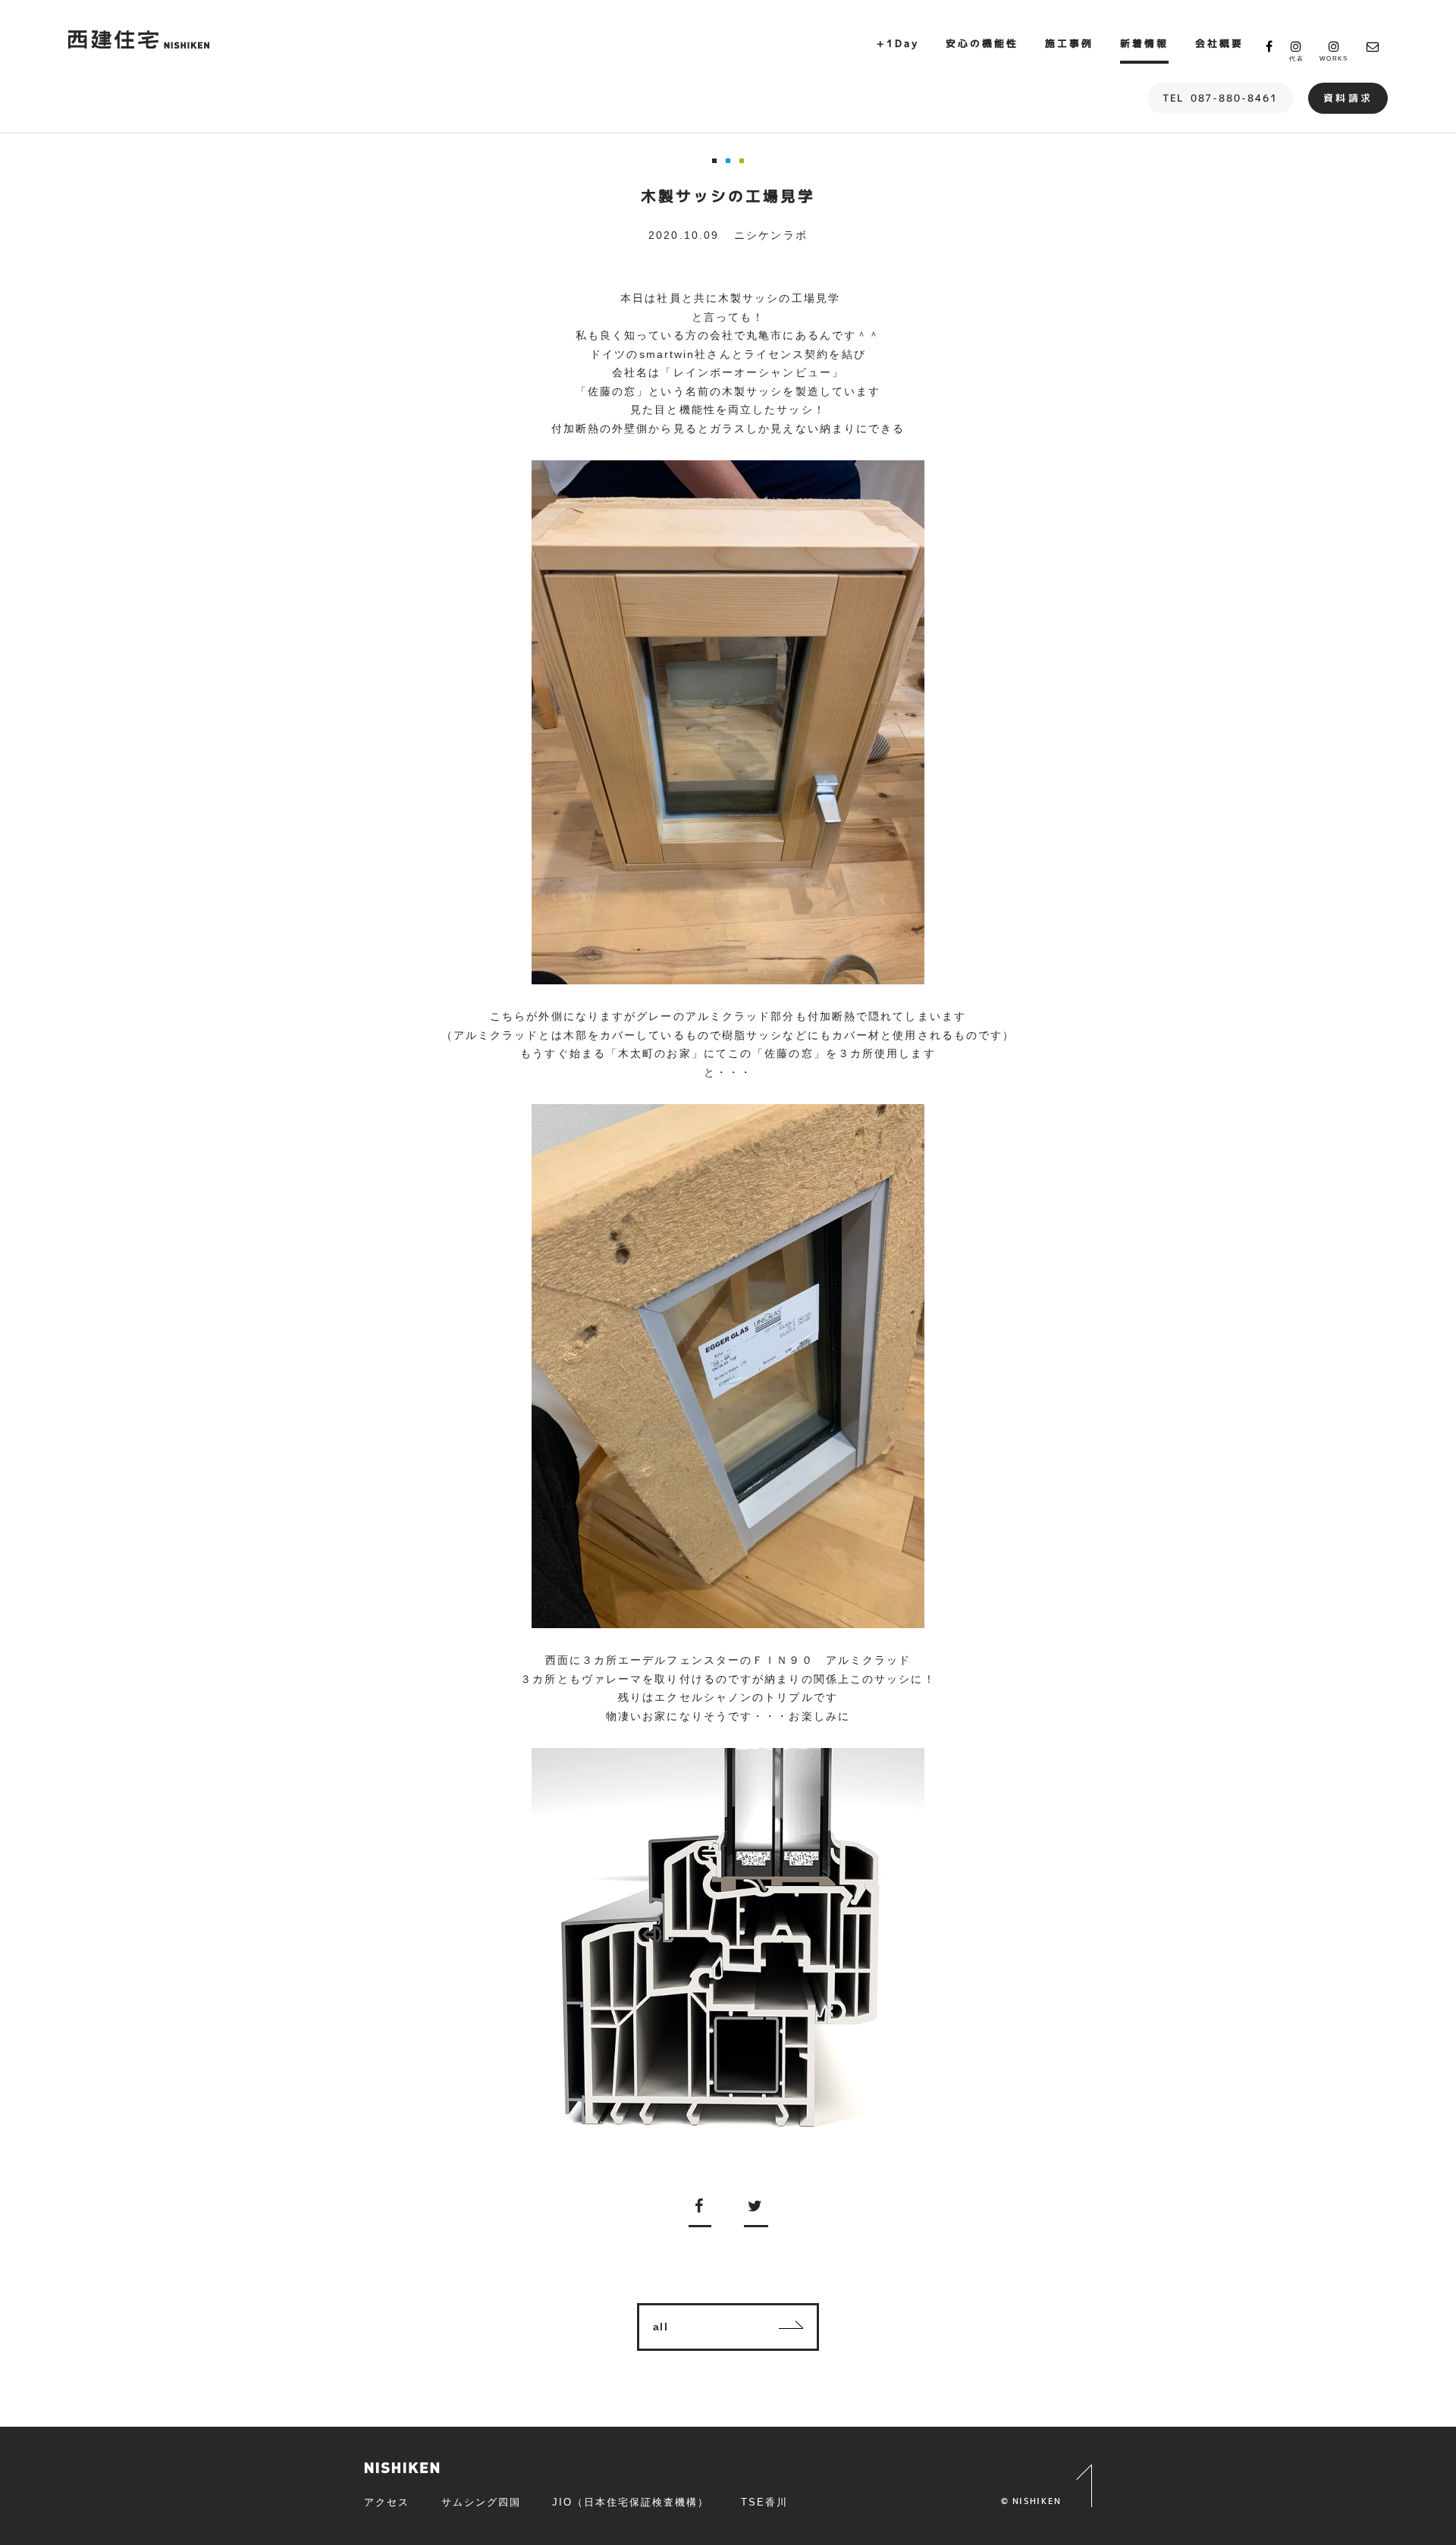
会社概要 (1219, 43)
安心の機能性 (982, 43)
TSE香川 (764, 2502)
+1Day (898, 43)
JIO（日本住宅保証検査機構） (630, 2502)
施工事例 (1069, 43)
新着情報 (1144, 43)
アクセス (387, 2502)
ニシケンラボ (771, 235)
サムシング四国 (481, 2502)
